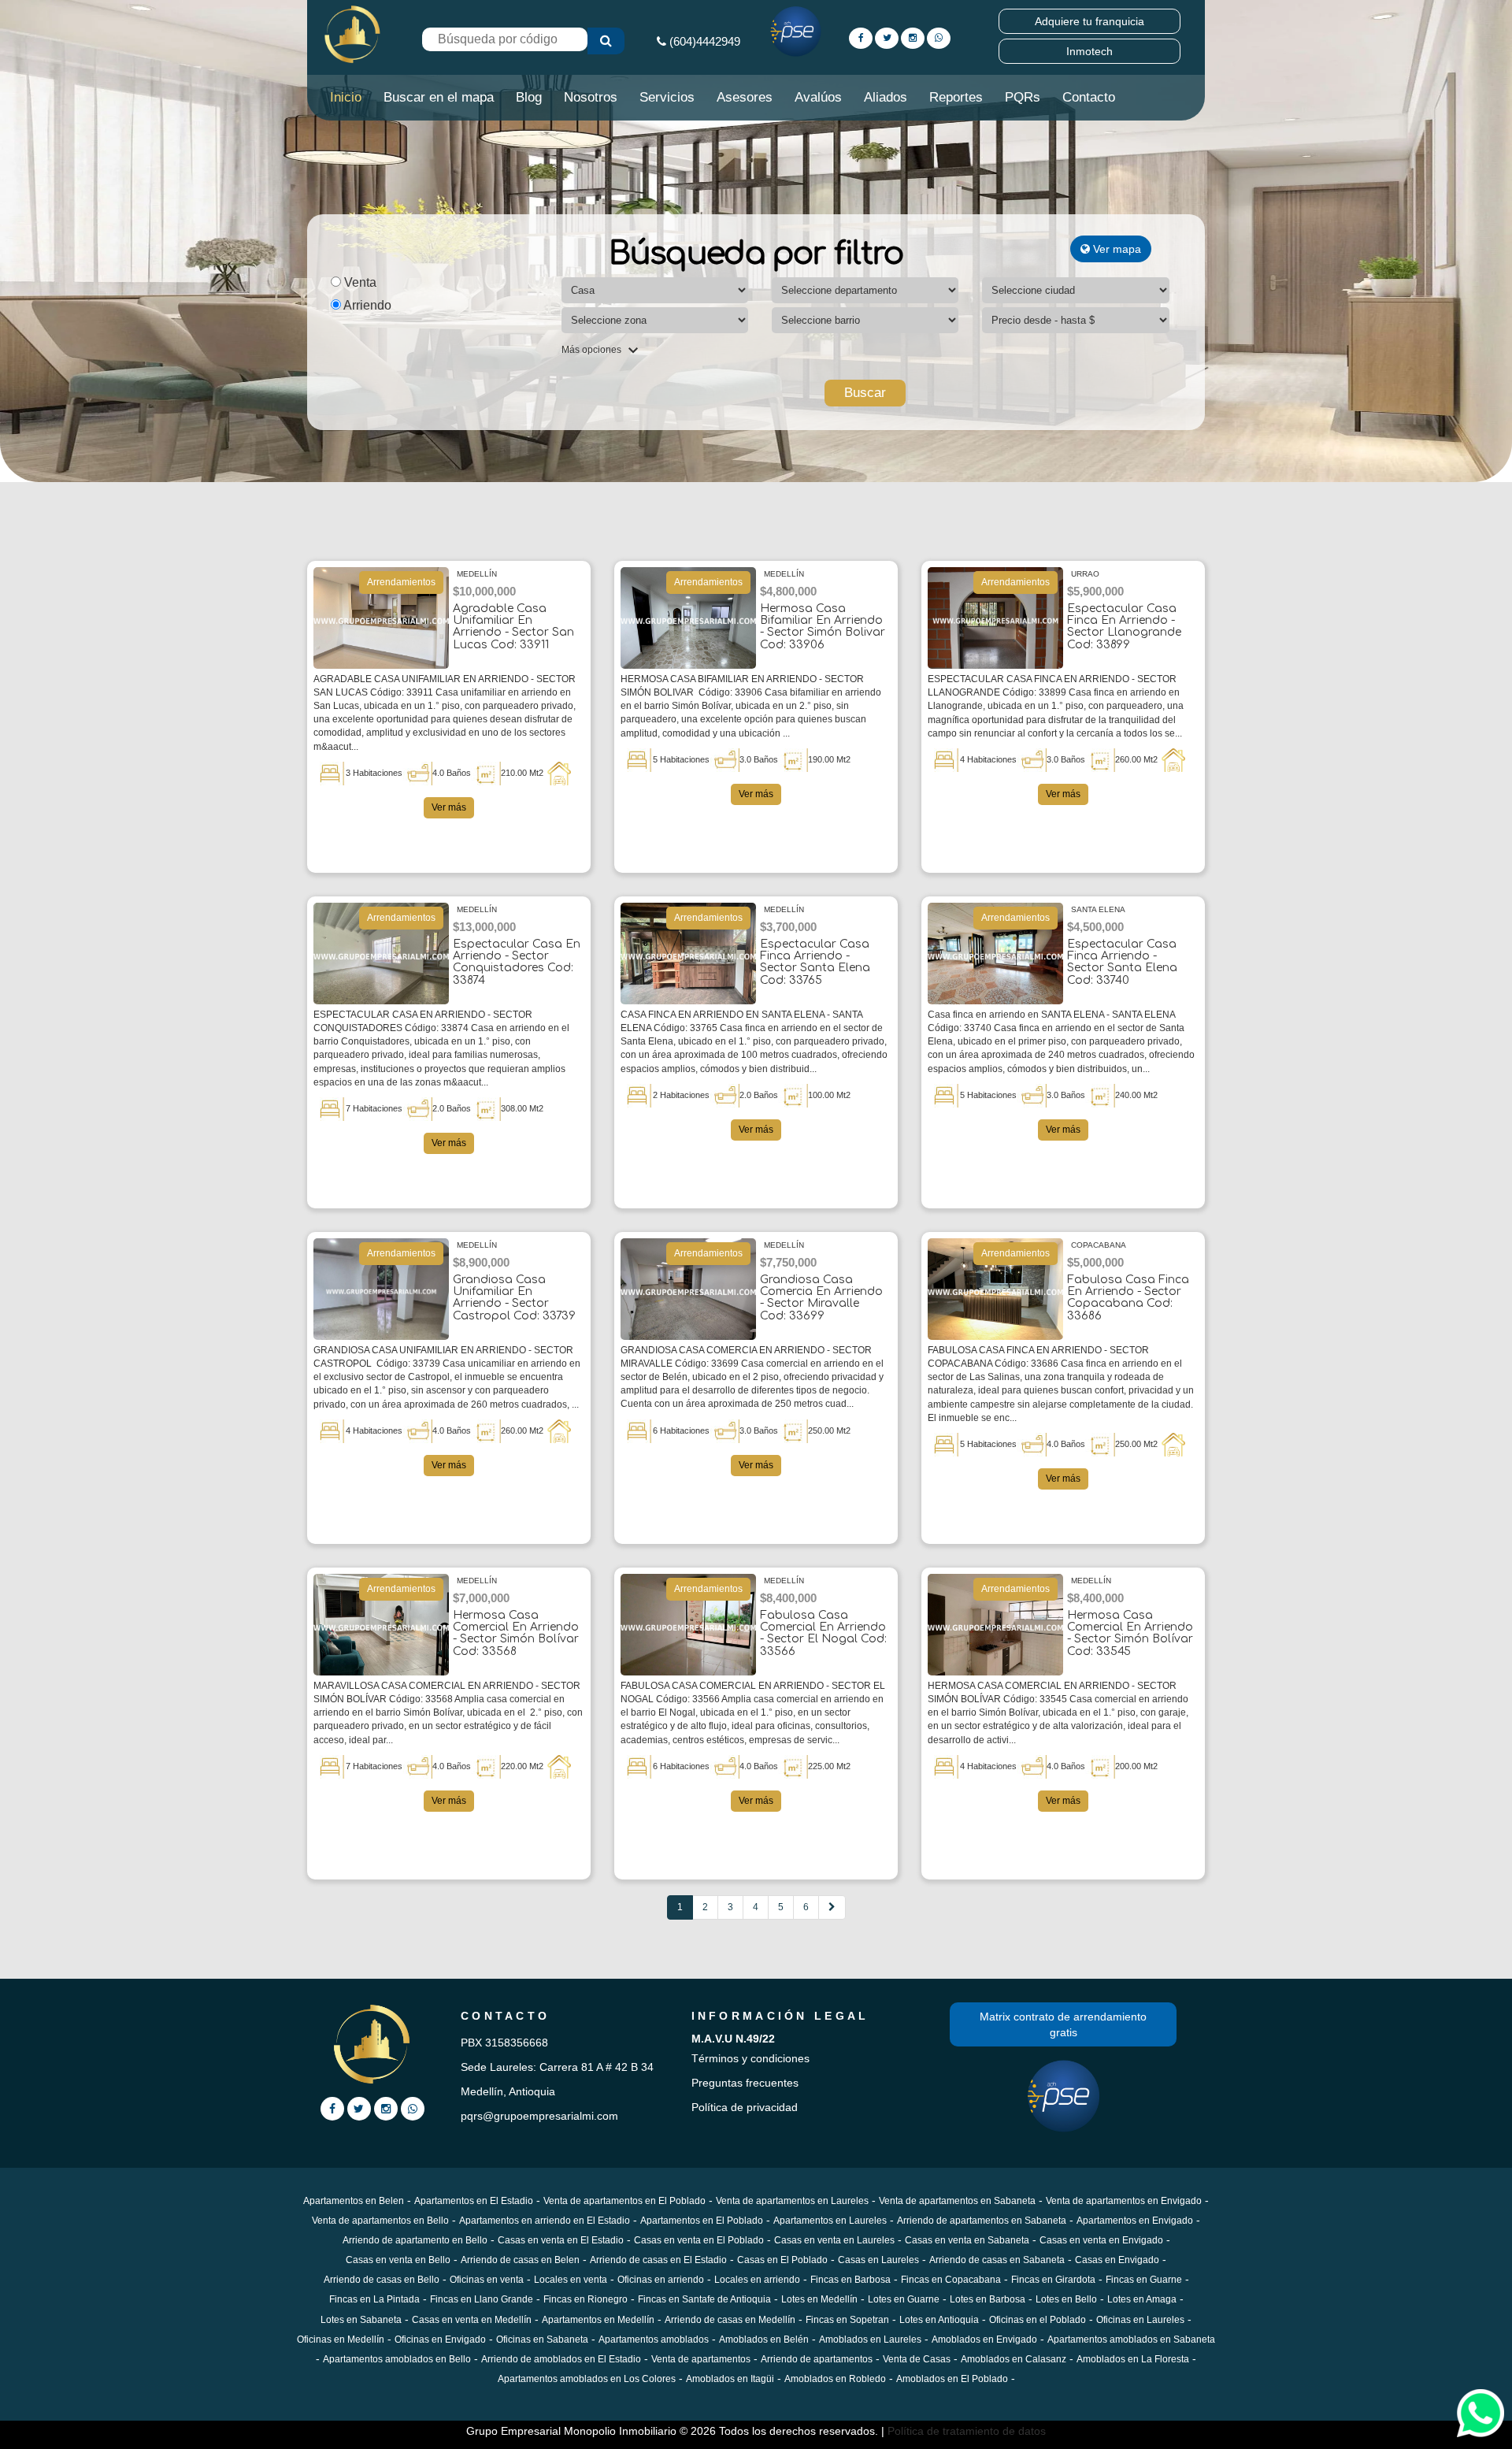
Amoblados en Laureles (870, 2340)
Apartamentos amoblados (654, 2340)
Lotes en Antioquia (939, 2320)
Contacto (1089, 97)
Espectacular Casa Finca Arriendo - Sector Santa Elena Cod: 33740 (1122, 962)
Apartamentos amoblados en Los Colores (587, 2379)
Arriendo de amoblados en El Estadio (561, 2359)
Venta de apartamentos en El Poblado (624, 2201)
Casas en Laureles (878, 2260)
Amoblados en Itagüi (730, 2379)
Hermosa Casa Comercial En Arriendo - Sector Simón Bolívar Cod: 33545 (1130, 1633)
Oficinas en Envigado (440, 2340)
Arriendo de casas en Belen (520, 2260)
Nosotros (591, 97)
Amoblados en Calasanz (1014, 2359)
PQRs (1023, 97)
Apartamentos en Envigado (1135, 2221)
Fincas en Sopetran (847, 2320)
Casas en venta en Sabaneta (967, 2240)
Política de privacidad (745, 2107)
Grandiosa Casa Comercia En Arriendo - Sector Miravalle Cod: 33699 (821, 1298)
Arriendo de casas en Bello (382, 2280)
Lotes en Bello (1066, 2299)
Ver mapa (1115, 249)
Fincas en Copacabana (951, 2280)
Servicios (667, 97)
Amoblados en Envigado (984, 2340)
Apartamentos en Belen (354, 2201)
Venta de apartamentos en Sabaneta (957, 2201)
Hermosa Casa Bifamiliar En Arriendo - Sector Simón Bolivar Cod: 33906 (823, 627)
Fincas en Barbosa (850, 2280)
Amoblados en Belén (764, 2340)
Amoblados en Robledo (835, 2379)
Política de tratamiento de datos (967, 2431)
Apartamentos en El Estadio (474, 2201)
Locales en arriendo (757, 2280)
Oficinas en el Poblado (1038, 2320)
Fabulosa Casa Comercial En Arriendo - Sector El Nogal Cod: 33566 (823, 1633)
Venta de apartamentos (701, 2359)
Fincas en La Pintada (374, 2299)
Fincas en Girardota (1053, 2280)
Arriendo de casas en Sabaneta (997, 2260)
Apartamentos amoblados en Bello (397, 2359)
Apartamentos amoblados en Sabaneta (1131, 2340)
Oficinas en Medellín (341, 2340)
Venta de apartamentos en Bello (380, 2221)
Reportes (956, 97)
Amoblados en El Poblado (952, 2379)
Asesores (745, 97)
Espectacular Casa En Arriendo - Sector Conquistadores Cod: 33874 (517, 962)
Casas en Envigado (1117, 2260)
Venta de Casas (917, 2359)
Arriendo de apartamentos (817, 2359)
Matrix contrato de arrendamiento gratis (1063, 2024)
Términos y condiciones (750, 2058)
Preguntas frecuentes (745, 2083)
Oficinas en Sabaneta (542, 2340)
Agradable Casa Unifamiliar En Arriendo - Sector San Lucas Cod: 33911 (513, 627)
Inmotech (1090, 51)
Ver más (449, 807)
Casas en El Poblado (782, 2260)
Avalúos (818, 97)
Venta (359, 282)
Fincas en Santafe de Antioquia (704, 2299)
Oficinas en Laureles (1140, 2320)
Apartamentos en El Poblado (702, 2221)
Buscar (865, 393)
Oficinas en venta (487, 2280)
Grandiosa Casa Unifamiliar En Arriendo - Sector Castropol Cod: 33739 (514, 1298)
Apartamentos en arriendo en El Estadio (545, 2221)
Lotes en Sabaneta (361, 2320)
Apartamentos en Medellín (598, 2320)
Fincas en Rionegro (586, 2299)
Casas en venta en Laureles (834, 2240)
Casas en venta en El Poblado (699, 2240)
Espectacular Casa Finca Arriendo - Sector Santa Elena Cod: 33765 (815, 962)
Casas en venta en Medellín (472, 2320)
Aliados (886, 97)
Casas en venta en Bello (398, 2260)
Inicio (346, 97)
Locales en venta (571, 2280)
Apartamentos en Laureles (830, 2221)
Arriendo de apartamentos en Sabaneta (982, 2221)
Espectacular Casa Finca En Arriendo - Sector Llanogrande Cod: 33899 (1124, 627)
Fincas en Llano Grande (482, 2299)
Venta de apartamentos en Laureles (792, 2201)
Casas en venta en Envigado (1101, 2240)
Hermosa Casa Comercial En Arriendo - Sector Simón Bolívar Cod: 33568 (516, 1633)
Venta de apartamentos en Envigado (1124, 2201)
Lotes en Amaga (1142, 2299)
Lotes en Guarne (904, 2299)
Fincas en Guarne (1144, 2280)
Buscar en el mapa (439, 97)
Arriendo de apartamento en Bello (415, 2240)
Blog (529, 97)
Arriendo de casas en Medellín (730, 2320)
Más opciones (593, 350)
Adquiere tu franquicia (1090, 21)
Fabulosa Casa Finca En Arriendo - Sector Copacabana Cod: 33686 (1128, 1298)
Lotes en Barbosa (988, 2299)
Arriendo (366, 305)
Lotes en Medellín (819, 2299)
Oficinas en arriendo (661, 2280)
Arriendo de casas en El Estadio (658, 2260)
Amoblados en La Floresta (1133, 2359)
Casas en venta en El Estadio (561, 2240)
